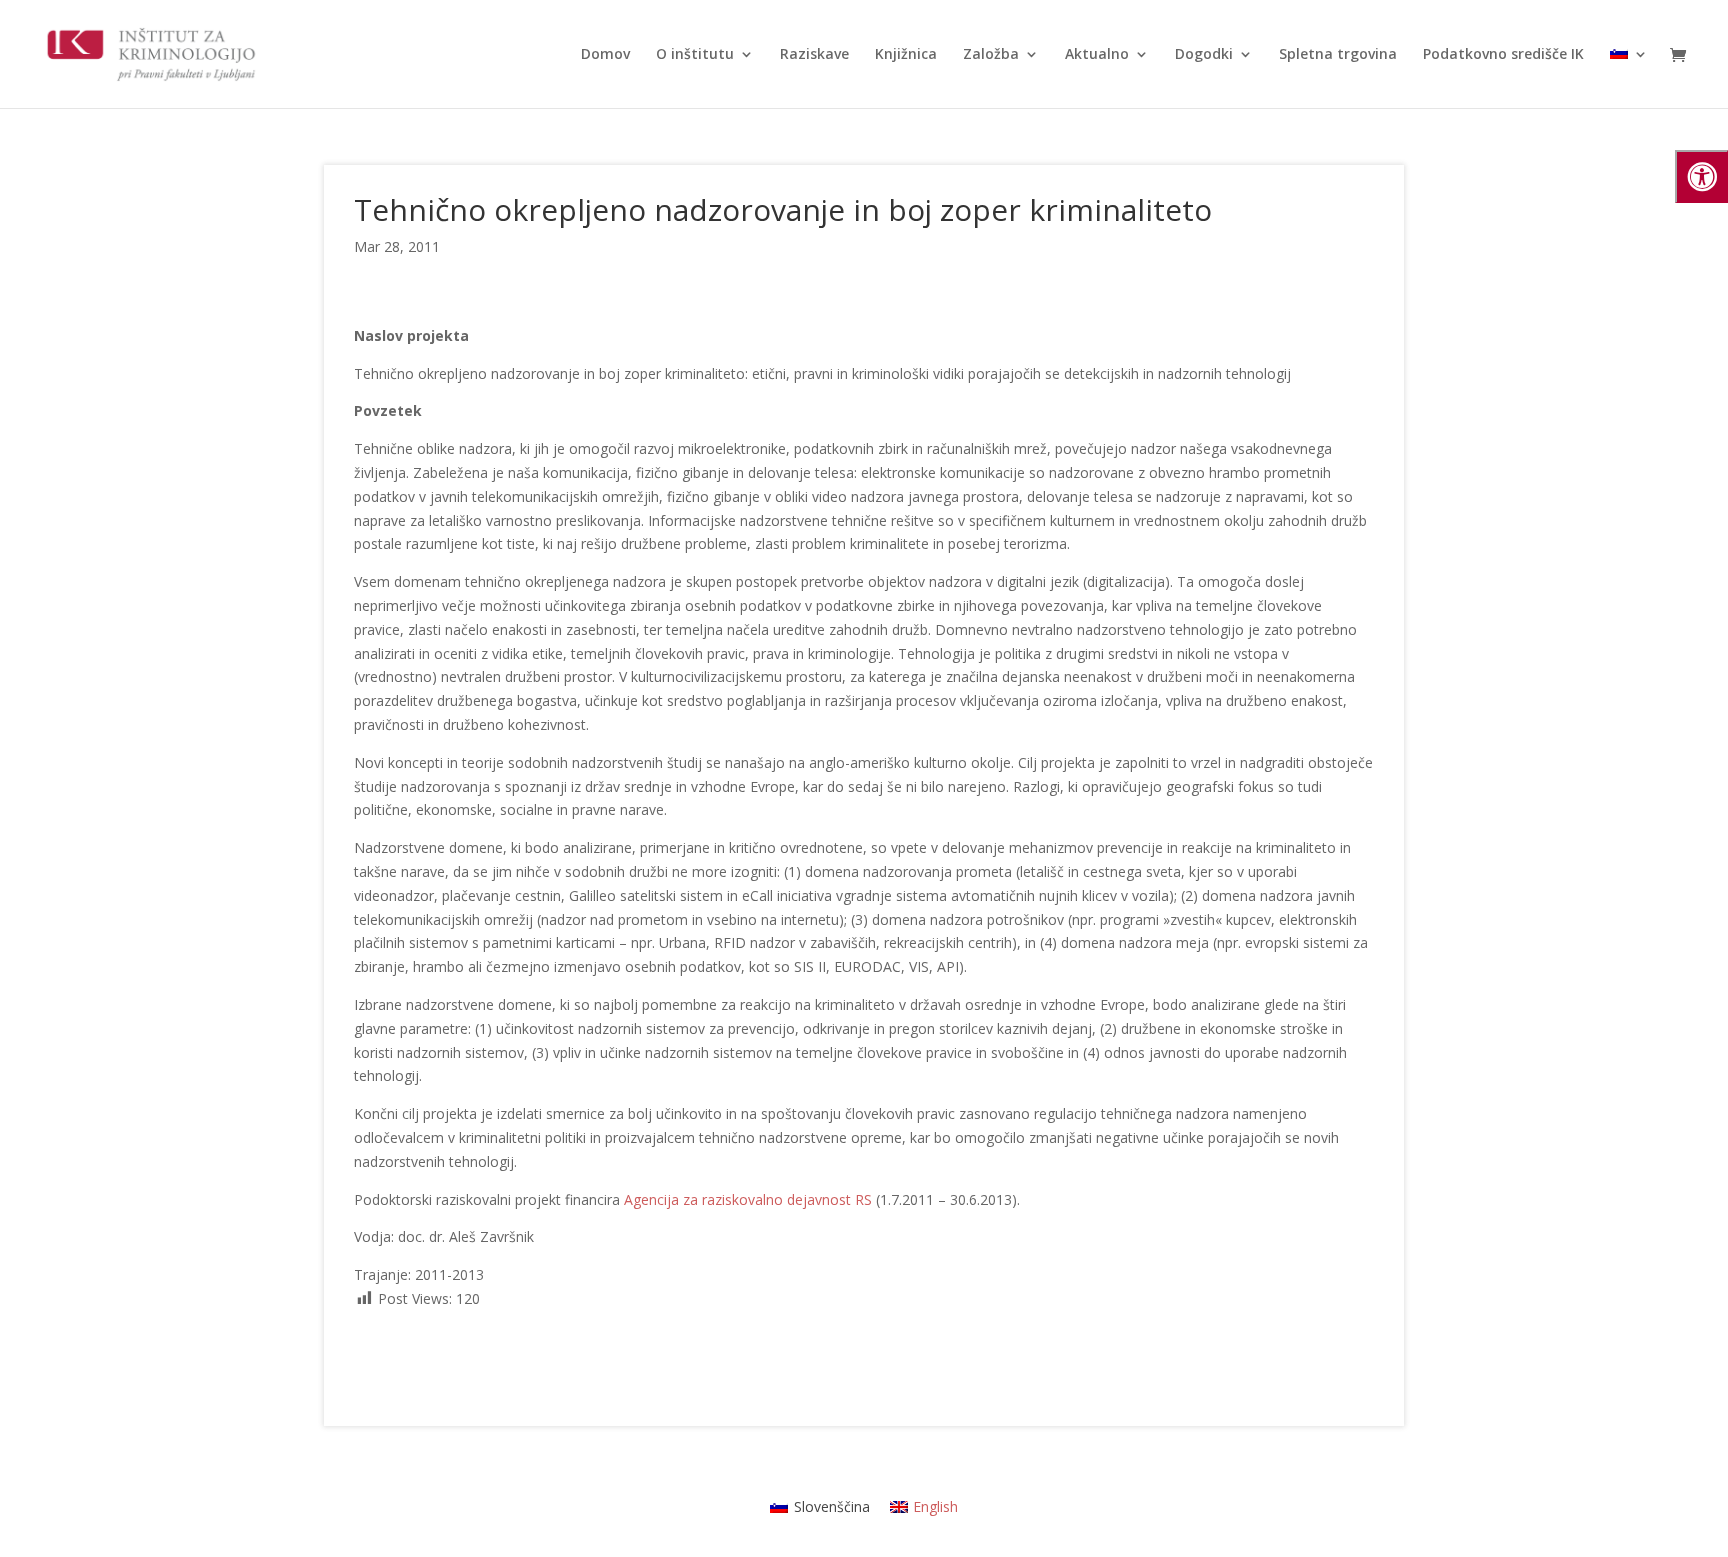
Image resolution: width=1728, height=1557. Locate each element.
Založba (991, 55)
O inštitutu (695, 55)
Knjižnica (906, 55)
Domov (605, 55)
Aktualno (1097, 55)
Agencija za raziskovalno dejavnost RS (748, 1199)
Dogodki (1204, 55)
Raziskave (814, 55)
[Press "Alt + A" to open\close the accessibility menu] (1701, 176)
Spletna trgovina (1338, 55)
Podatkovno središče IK (1503, 55)
